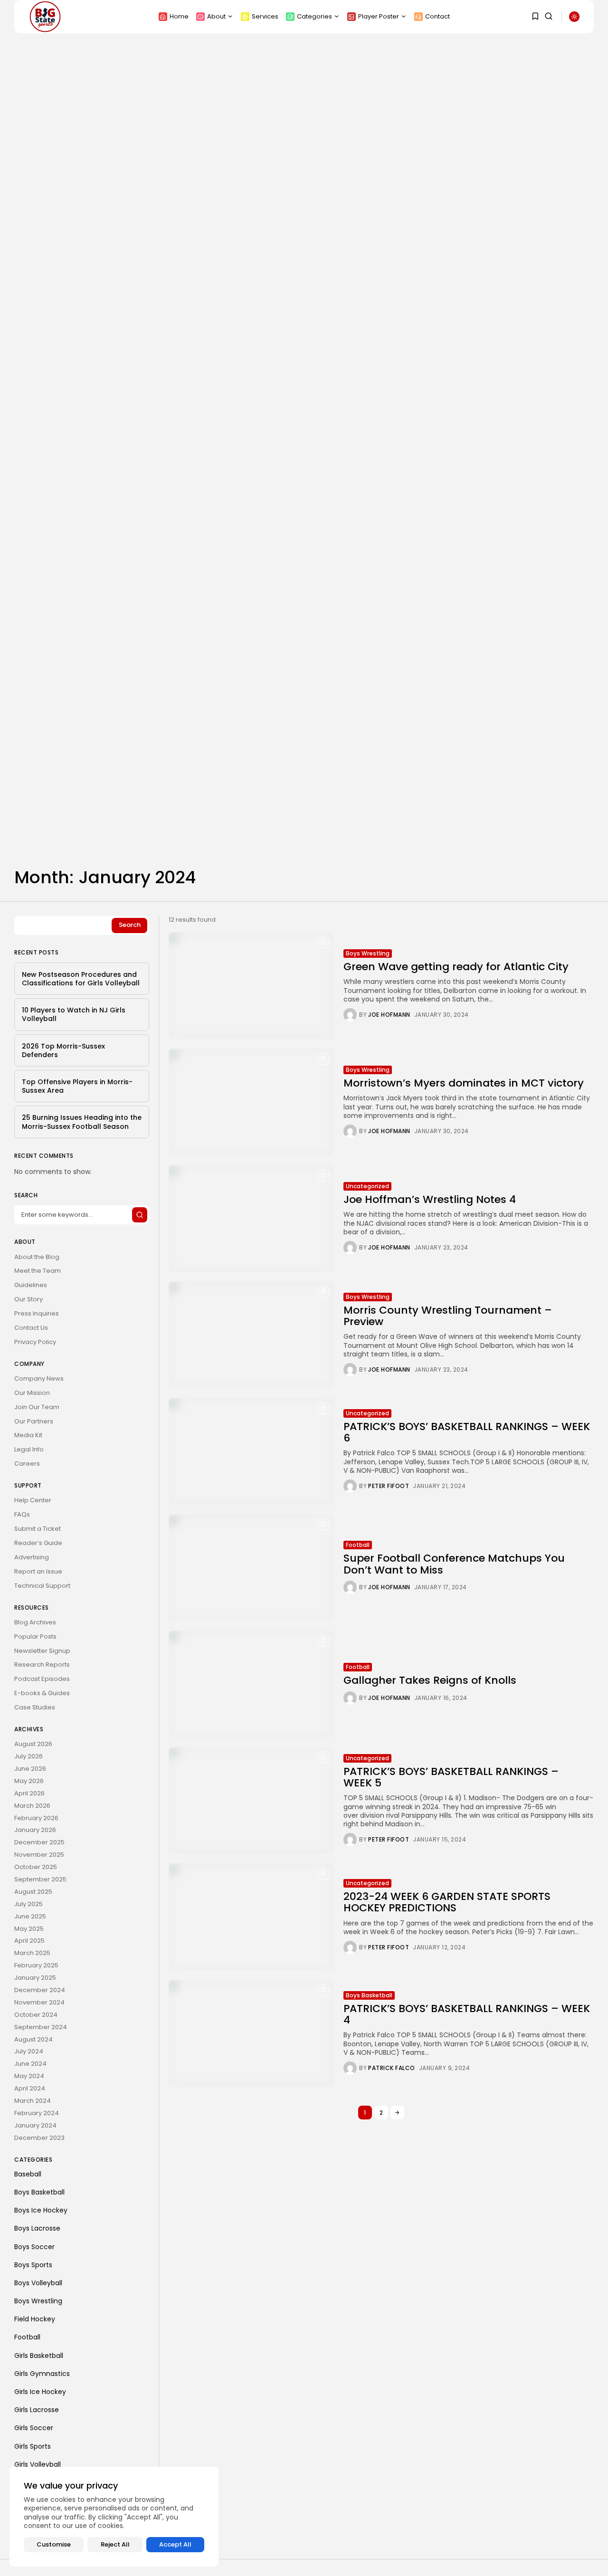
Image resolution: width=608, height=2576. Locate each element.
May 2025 (29, 1929)
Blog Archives (35, 1622)
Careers (27, 1464)
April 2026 (29, 1793)
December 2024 (40, 1990)
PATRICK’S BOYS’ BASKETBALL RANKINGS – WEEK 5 (451, 1777)
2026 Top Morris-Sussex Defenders (63, 1050)
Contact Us (31, 1328)
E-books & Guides (42, 1693)
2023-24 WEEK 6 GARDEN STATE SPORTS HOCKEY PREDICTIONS (447, 1902)
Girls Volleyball (38, 2464)
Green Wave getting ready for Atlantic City (456, 967)
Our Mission (32, 1393)
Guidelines (31, 1285)
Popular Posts (35, 1636)
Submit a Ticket (38, 1529)
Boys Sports (33, 2265)
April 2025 (29, 1941)
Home (179, 16)
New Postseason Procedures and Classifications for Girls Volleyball (81, 979)
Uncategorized (367, 1186)
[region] (114, 2517)
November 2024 (39, 2002)
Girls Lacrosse (37, 2410)
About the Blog (37, 1257)
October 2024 (36, 2015)
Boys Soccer (34, 2247)
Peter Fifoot (389, 1486)
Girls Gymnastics (42, 2374)
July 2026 (28, 1756)
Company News (39, 1379)
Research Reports (42, 1665)
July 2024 (29, 2051)
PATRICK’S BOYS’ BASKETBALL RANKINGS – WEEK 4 (467, 2014)
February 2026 (36, 1818)
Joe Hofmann (389, 1015)
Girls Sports (33, 2446)
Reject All (115, 2544)
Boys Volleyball (38, 2283)
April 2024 (30, 2088)
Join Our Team (37, 1407)
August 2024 (33, 2039)
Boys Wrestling (368, 953)
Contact (437, 16)
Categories (314, 16)
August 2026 (33, 1744)
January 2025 (35, 1978)
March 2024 (33, 2101)
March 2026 (32, 1806)
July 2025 (28, 1904)
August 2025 (33, 1892)
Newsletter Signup (42, 1651)
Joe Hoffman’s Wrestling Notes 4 (430, 1199)
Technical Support (42, 1586)
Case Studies (35, 1707)
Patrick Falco (392, 2068)
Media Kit (28, 1435)
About (216, 16)
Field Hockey (35, 2319)
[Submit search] (140, 1215)
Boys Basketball (369, 1995)
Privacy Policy (35, 1342)
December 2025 (39, 1842)
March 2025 (32, 1953)
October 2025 (36, 1867)
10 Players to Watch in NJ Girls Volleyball (74, 1014)
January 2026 (35, 1830)
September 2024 (41, 2027)
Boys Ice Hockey (41, 2210)
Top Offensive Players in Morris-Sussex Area (77, 1086)
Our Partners (34, 1421)
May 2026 (29, 1781)
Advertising (32, 1557)
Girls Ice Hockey (40, 2392)
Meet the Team (38, 1271)
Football (358, 1545)
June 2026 (30, 1769)
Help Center (33, 1500)
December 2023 (39, 2138)
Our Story (28, 1299)
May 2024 (29, 2076)
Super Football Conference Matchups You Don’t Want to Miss (454, 1564)
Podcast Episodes (42, 1679)
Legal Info (29, 1449)
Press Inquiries (37, 1313)
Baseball (28, 2174)
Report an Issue (38, 1571)
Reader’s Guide (38, 1543)
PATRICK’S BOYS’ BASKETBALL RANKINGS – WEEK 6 (467, 1432)
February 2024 (37, 2113)
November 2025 (39, 1855)
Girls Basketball (39, 2356)
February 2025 (36, 1965)
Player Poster (379, 16)
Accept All (175, 2544)
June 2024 (30, 2064)
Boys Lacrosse (37, 2228)
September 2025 (40, 1879)
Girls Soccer (34, 2428)
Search (130, 925)
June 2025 (30, 1916)
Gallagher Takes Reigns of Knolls (430, 1680)
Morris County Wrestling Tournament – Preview (448, 1316)
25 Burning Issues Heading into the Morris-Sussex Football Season (82, 1122)
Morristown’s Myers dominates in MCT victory (464, 1083)
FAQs (22, 1514)
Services (265, 16)
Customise (54, 2544)
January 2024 (35, 2125)
